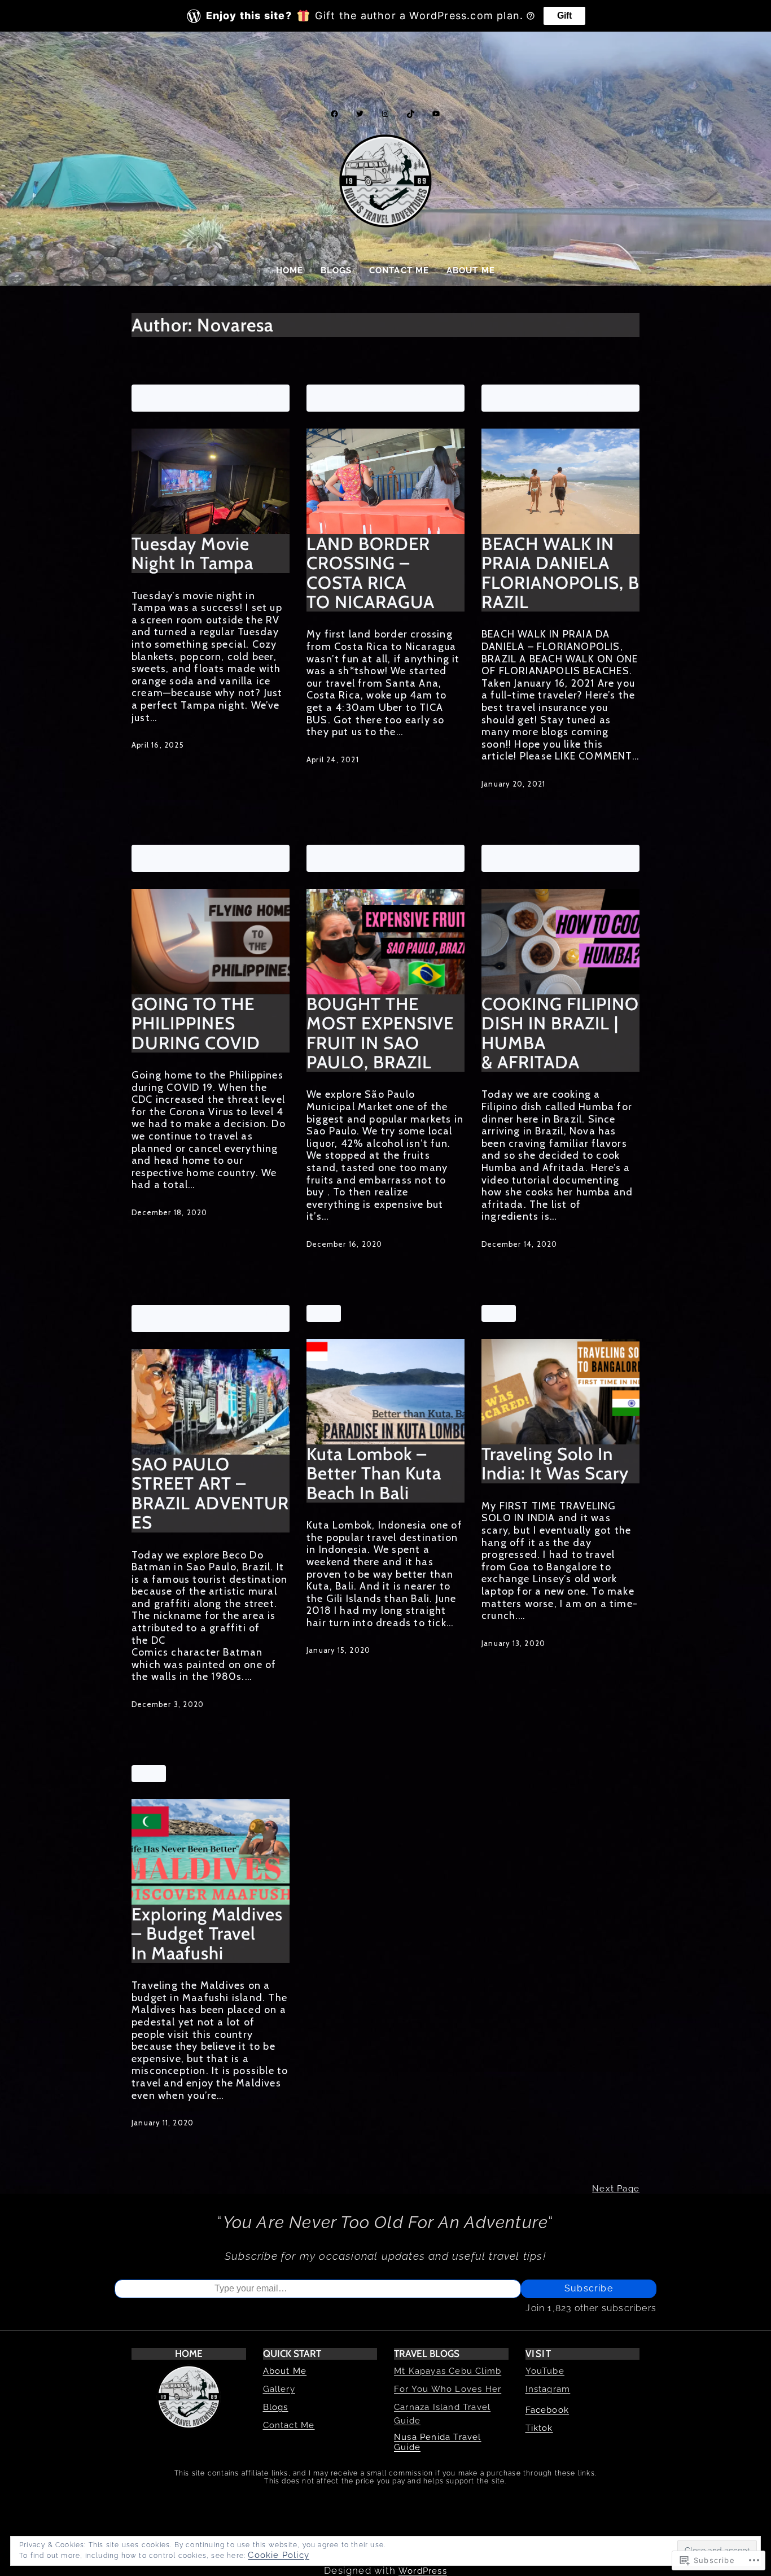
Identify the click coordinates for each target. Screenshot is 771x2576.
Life (257, 393)
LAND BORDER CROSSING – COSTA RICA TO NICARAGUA (371, 573)
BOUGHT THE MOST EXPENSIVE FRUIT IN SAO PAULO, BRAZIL (380, 1033)
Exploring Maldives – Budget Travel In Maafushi (207, 1934)
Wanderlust (238, 403)
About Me (285, 2371)
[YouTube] (436, 114)
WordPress (423, 2571)
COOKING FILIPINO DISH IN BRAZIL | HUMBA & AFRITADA (560, 1033)
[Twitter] (360, 114)
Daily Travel (217, 393)
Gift (564, 16)
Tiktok (539, 2428)
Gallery (279, 2389)
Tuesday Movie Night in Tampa (192, 554)
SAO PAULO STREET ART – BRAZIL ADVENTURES (210, 1494)
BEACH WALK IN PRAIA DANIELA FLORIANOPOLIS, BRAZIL (560, 573)
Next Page (616, 2189)
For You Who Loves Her (448, 2389)
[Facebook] (334, 114)
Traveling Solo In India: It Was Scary (555, 1464)
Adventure (162, 393)
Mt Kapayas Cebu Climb (448, 2371)
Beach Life (571, 393)
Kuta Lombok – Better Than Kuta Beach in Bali (374, 1473)
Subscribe (589, 2288)
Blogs (276, 2407)
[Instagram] (385, 114)
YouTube (545, 2371)
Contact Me (289, 2425)
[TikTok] (411, 114)
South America (415, 853)
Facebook (547, 2410)
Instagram (548, 2389)
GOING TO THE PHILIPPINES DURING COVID (196, 1023)
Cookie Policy (279, 2555)
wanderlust (211, 863)
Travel (193, 403)
